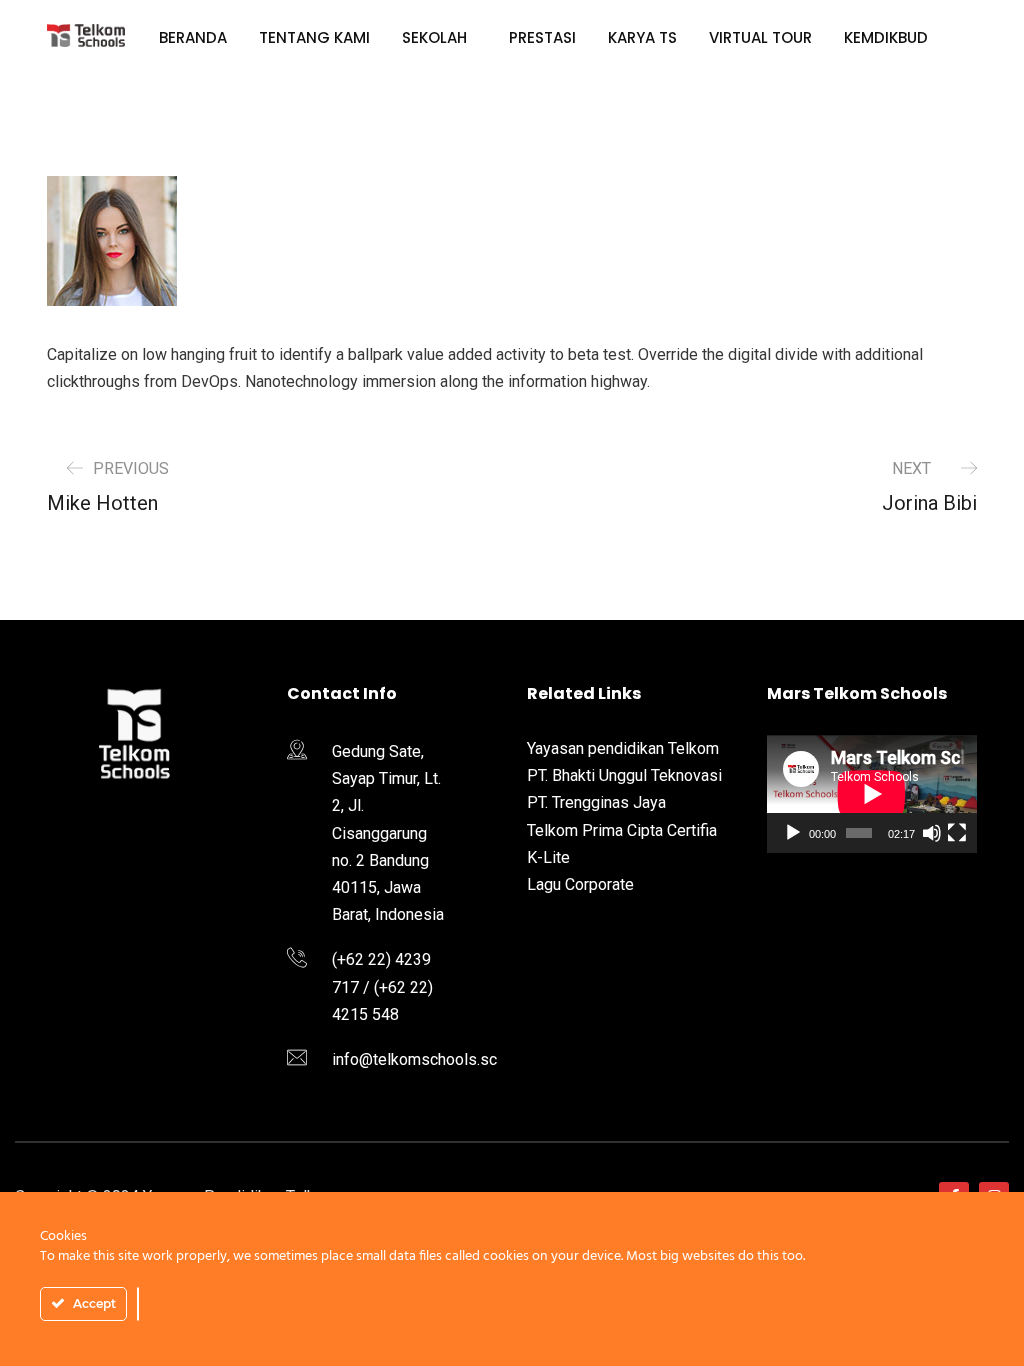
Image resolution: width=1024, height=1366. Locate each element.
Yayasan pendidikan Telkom (623, 748)
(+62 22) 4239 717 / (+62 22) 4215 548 (382, 986)
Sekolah (434, 37)
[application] (872, 794)
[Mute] (932, 833)
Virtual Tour (760, 37)
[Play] (793, 833)
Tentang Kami (314, 37)
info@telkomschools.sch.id (426, 1059)
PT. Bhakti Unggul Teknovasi (624, 775)
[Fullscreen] (957, 833)
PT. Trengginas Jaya (596, 802)
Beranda (193, 37)
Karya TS (642, 37)
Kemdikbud (886, 37)
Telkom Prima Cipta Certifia (622, 830)
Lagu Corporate (580, 884)
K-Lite (548, 857)
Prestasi (542, 37)
